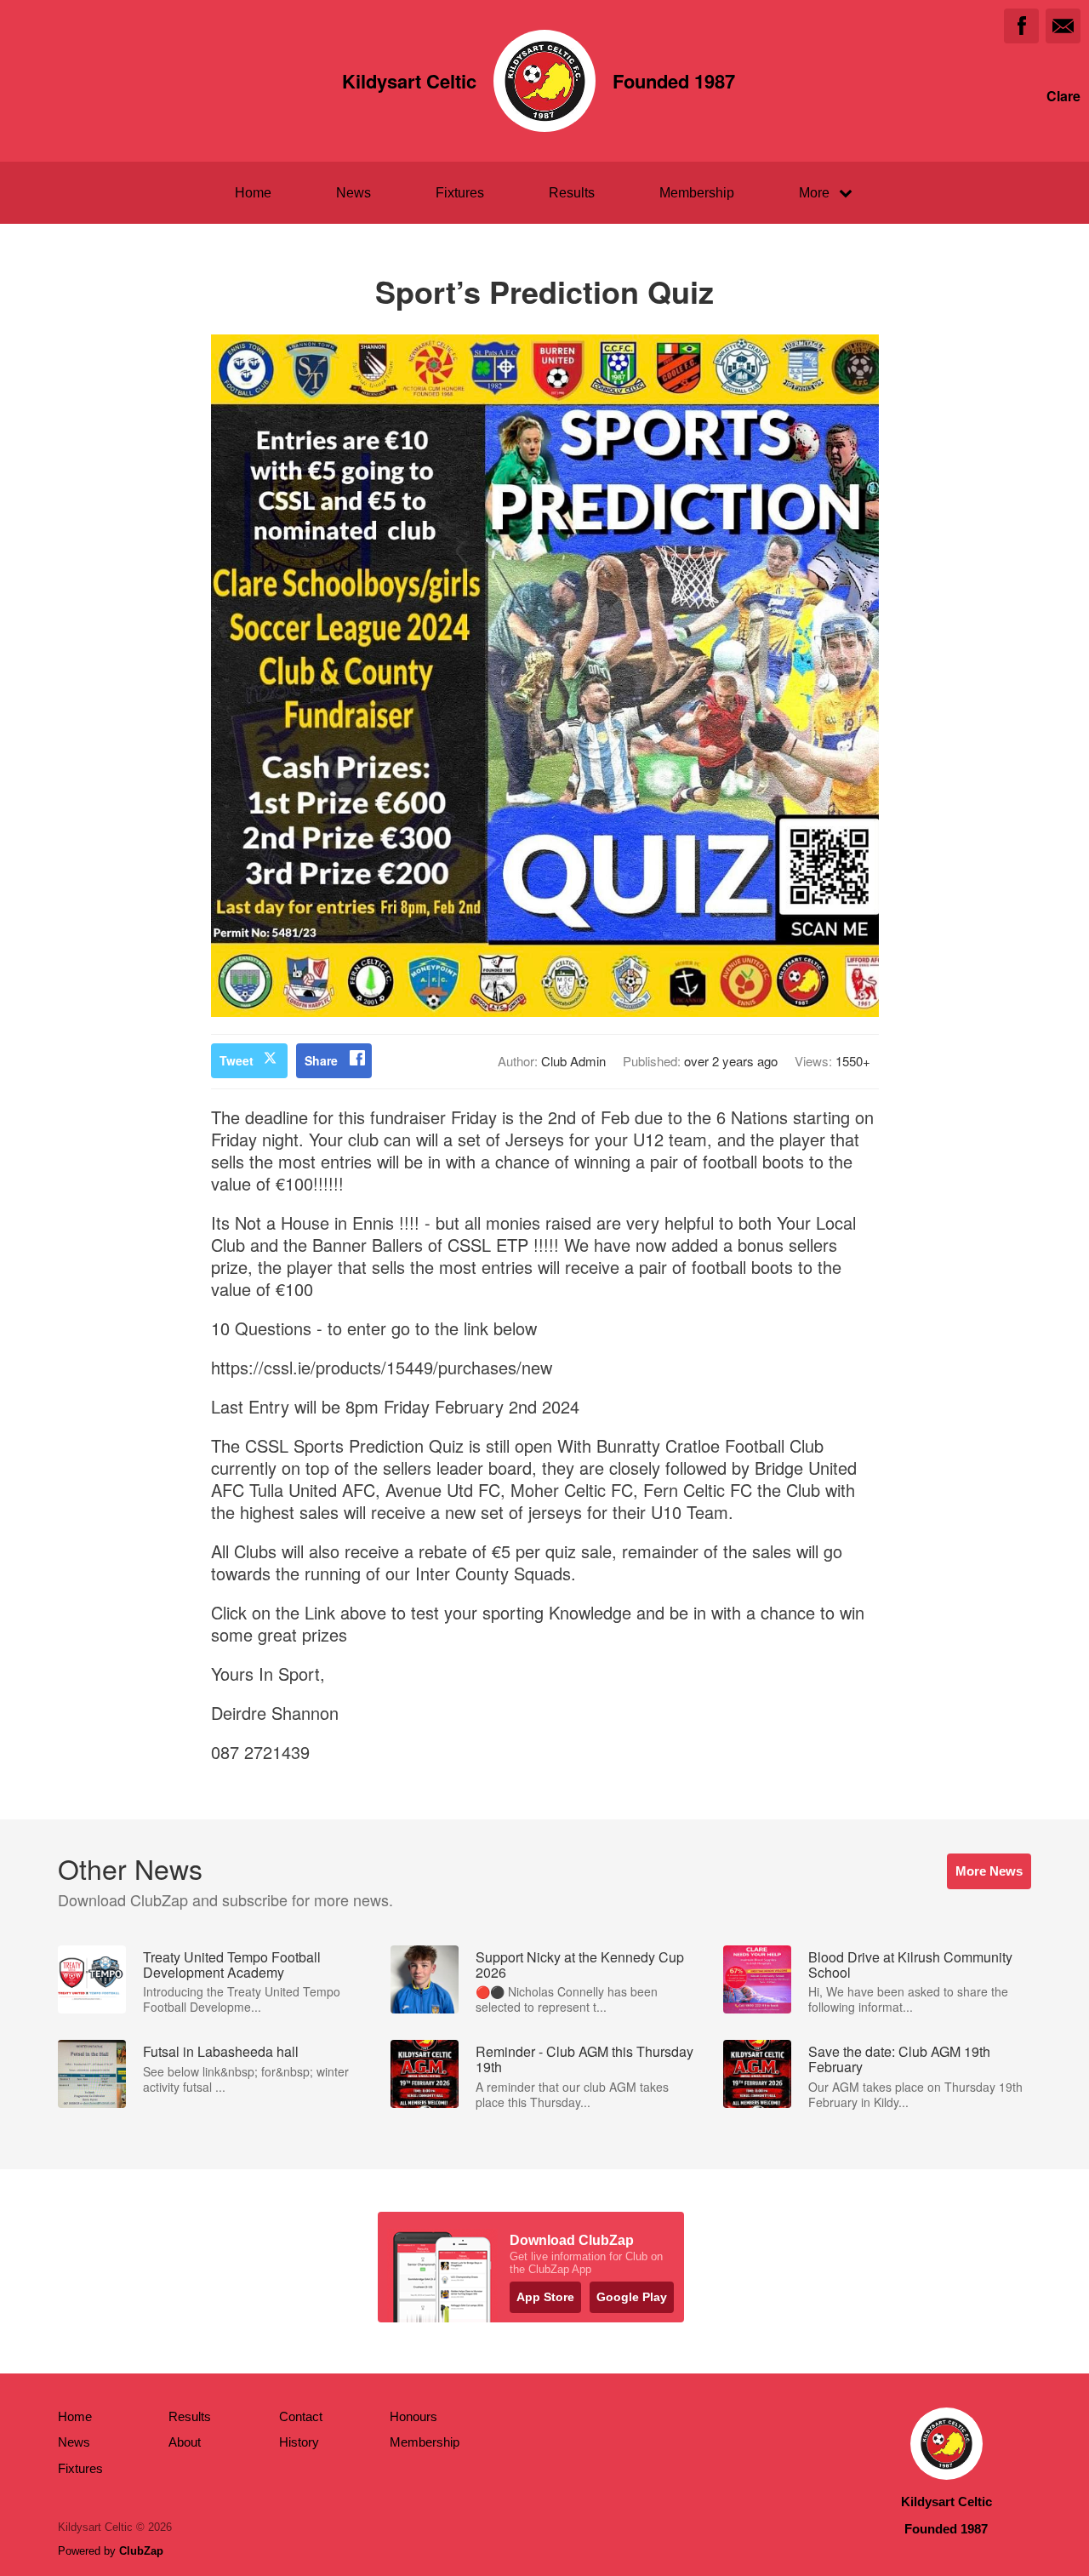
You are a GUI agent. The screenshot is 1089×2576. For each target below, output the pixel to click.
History (299, 2442)
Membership (697, 193)
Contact (301, 2416)
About (185, 2442)
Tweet (237, 1060)
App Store (545, 2297)
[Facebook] (1021, 26)
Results (572, 193)
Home (253, 193)
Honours (413, 2416)
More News (989, 1871)
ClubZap (141, 2551)
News (353, 193)
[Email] (1063, 26)
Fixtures (460, 193)
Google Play (632, 2297)
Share (321, 1060)
